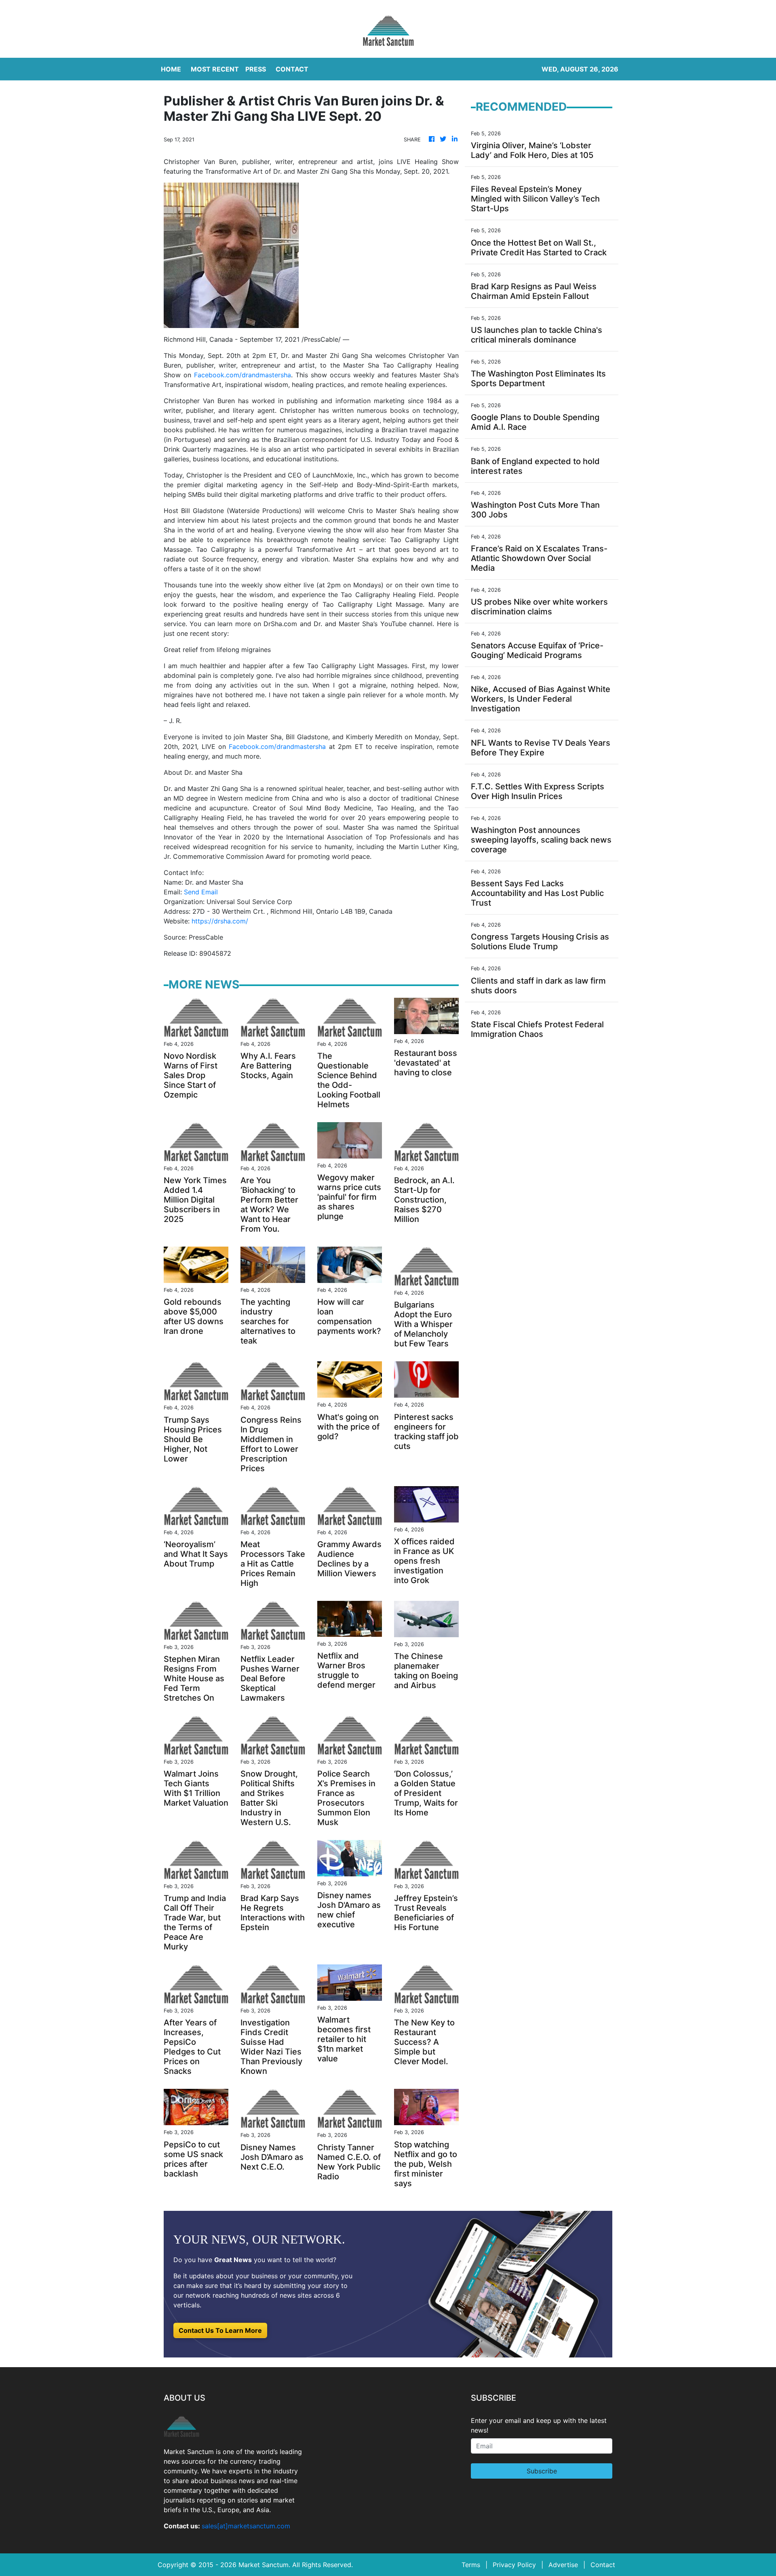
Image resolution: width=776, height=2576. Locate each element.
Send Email (201, 892)
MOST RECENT (215, 69)
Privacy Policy (514, 2565)
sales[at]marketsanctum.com (246, 2526)
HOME (171, 69)
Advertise (563, 2565)
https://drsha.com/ (220, 921)
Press (256, 69)
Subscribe (542, 2471)
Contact (603, 2565)
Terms (471, 2565)
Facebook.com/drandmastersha (242, 375)
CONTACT (292, 69)
